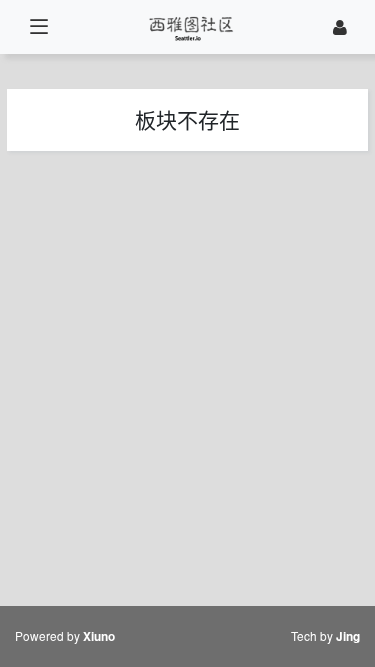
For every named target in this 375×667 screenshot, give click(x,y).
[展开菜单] (38, 27)
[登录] (340, 27)
